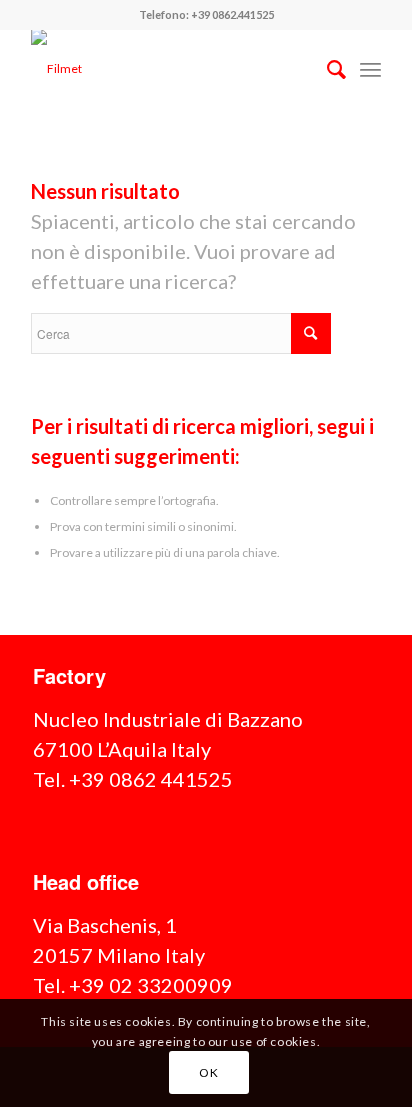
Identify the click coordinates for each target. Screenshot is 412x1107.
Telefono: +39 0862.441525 (206, 14)
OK (208, 1072)
